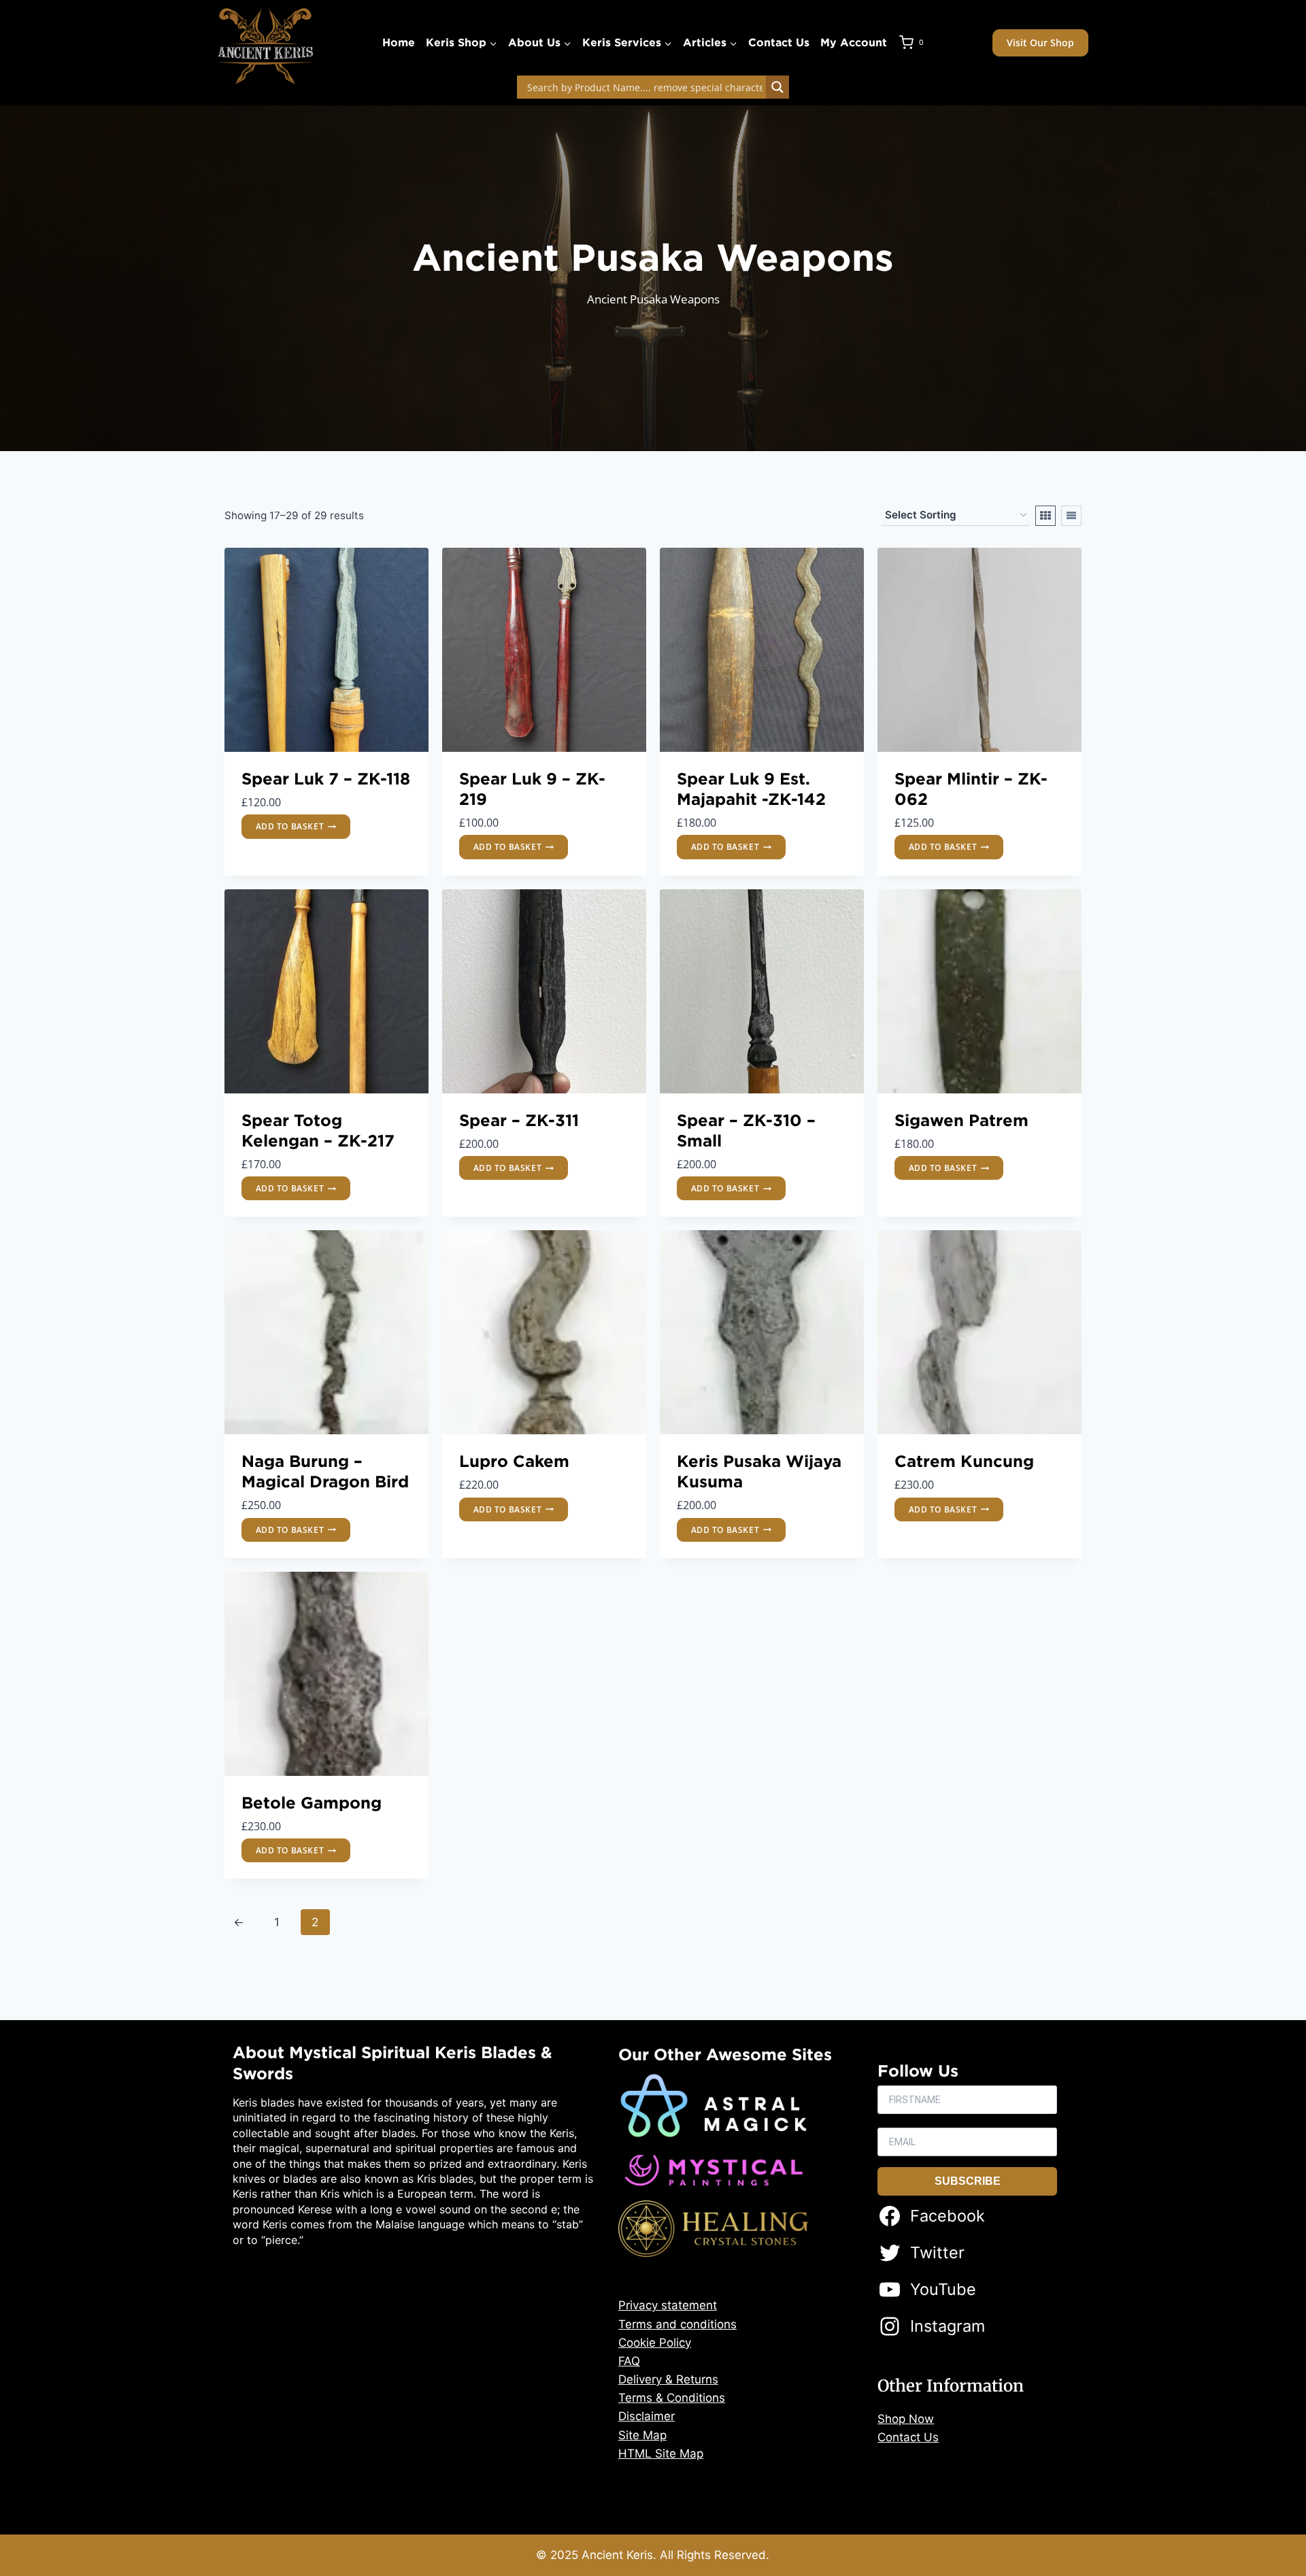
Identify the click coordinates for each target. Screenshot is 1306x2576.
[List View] (1071, 516)
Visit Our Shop (1040, 43)
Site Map (642, 2435)
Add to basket (290, 826)
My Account (854, 42)
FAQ (629, 2361)
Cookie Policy (655, 2343)
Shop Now (906, 2419)
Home (399, 42)
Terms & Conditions (672, 2398)
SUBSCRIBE (968, 2181)
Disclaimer (647, 2416)
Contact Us (779, 42)
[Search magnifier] (777, 87)
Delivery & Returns (668, 2379)
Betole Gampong (312, 1802)
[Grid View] (1045, 516)
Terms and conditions (677, 2324)
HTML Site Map (661, 2454)
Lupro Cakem (514, 1461)
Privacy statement (668, 2305)
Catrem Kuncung (964, 1461)
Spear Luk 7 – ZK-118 (326, 778)
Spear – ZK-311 (519, 1120)
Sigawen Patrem (961, 1120)
